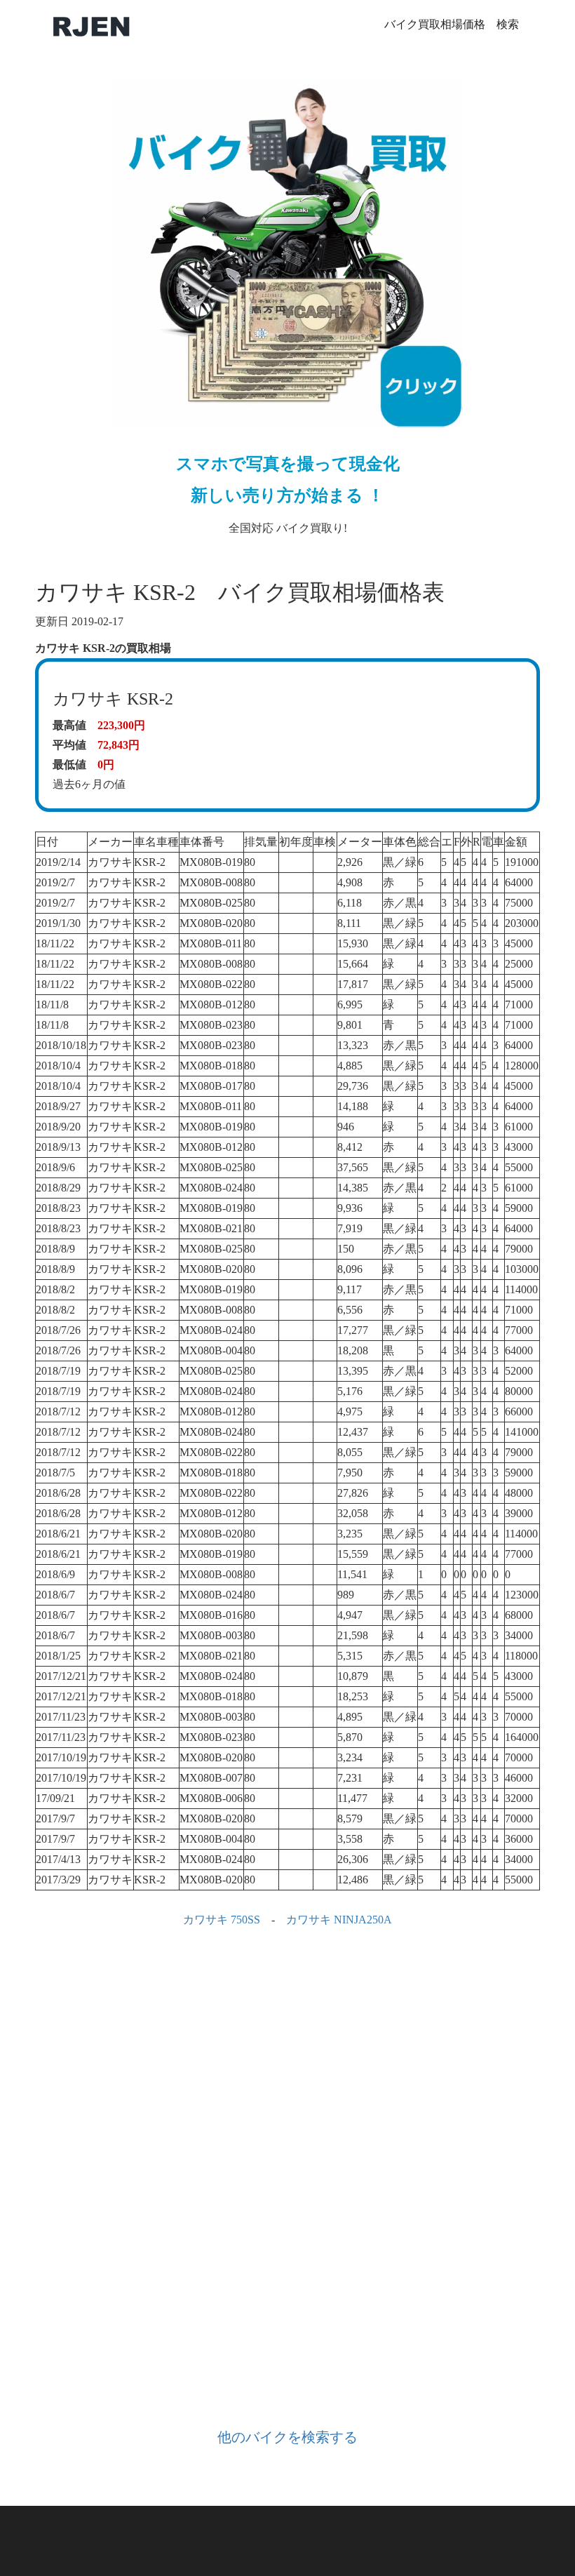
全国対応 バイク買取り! (288, 494)
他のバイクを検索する (287, 2437)
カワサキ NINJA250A (339, 1920)
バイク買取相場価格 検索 (452, 24)
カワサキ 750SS (222, 1920)
